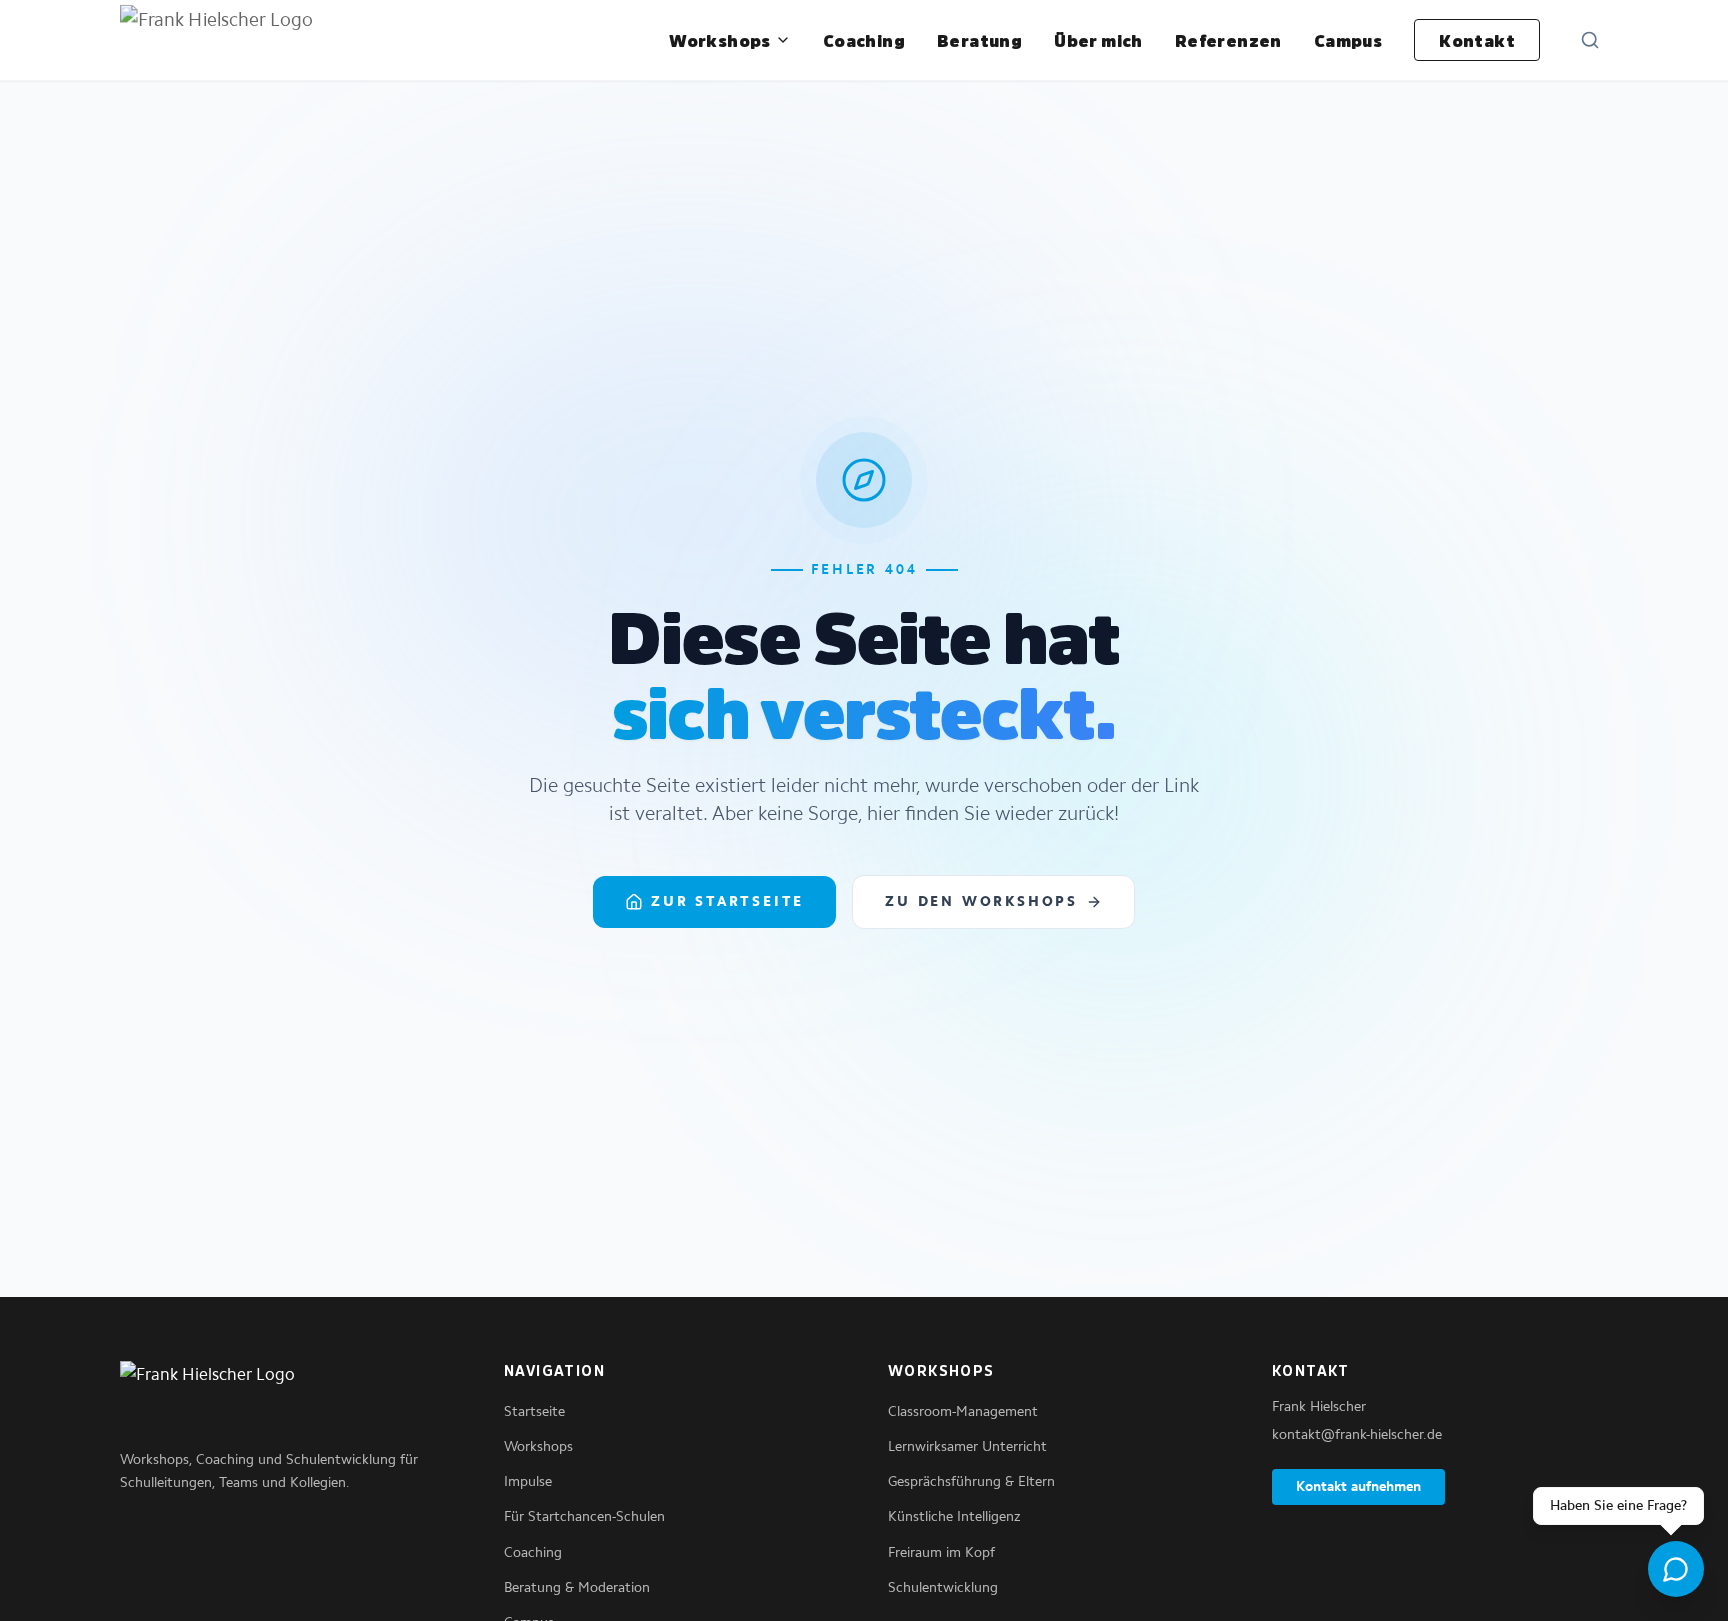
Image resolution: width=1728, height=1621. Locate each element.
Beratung (979, 40)
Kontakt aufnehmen (1358, 1486)
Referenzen (1228, 40)
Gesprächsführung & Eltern (971, 1481)
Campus (1348, 40)
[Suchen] (1590, 40)
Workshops (720, 40)
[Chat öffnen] (1676, 1569)
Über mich (1098, 40)
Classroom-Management (963, 1411)
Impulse (528, 1481)
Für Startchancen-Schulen (584, 1516)
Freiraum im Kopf (941, 1552)
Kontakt (1477, 40)
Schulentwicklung (943, 1587)
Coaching (864, 40)
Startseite (534, 1411)
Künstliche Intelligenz (954, 1516)
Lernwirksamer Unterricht (967, 1446)
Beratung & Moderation (577, 1587)
